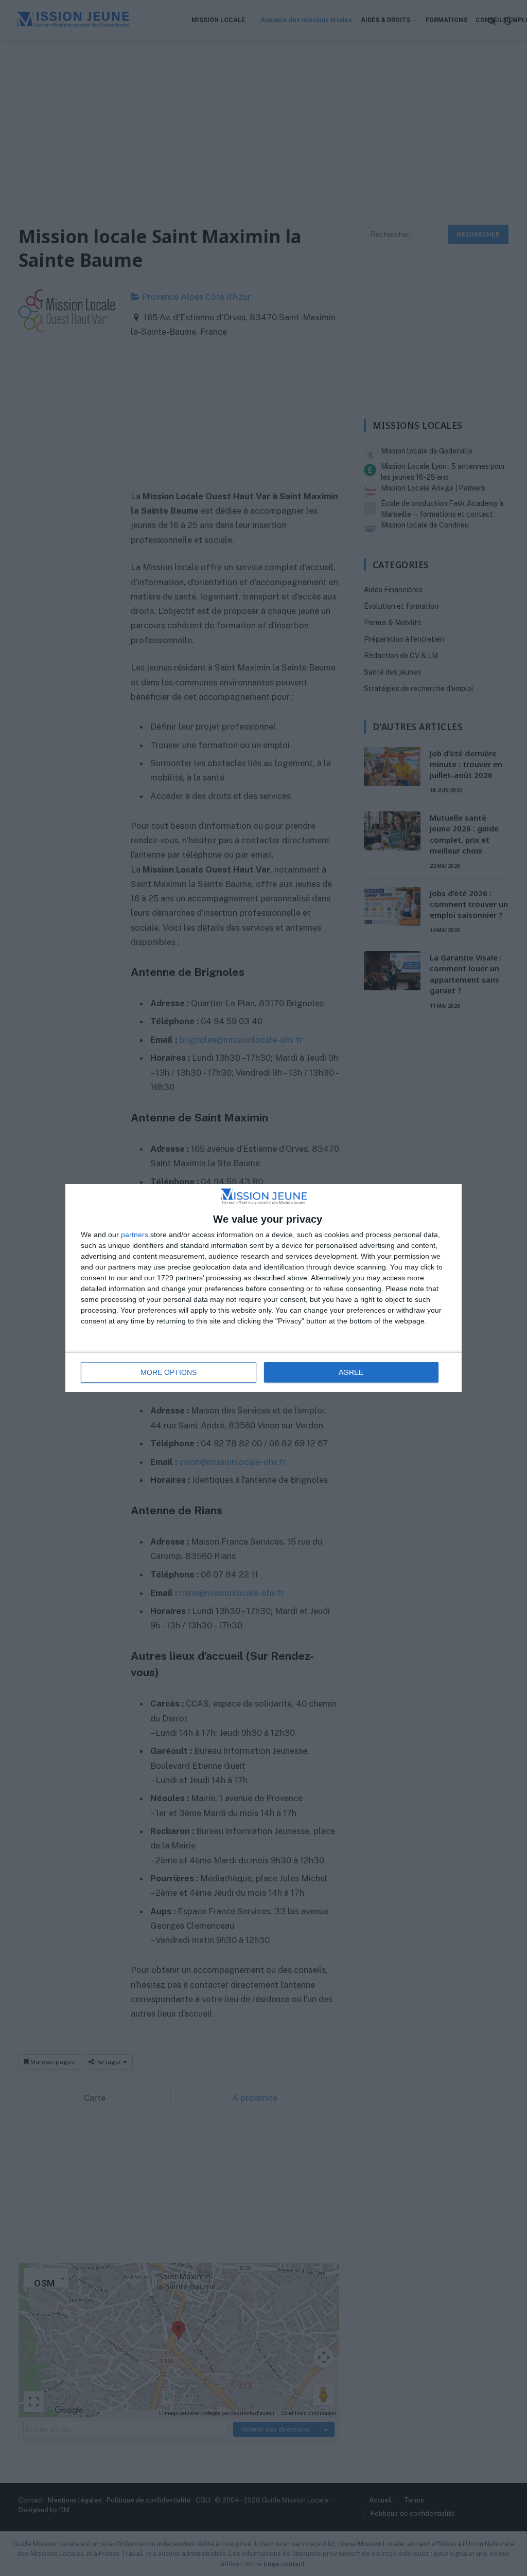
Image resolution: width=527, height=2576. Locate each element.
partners (135, 1235)
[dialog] (263, 1288)
